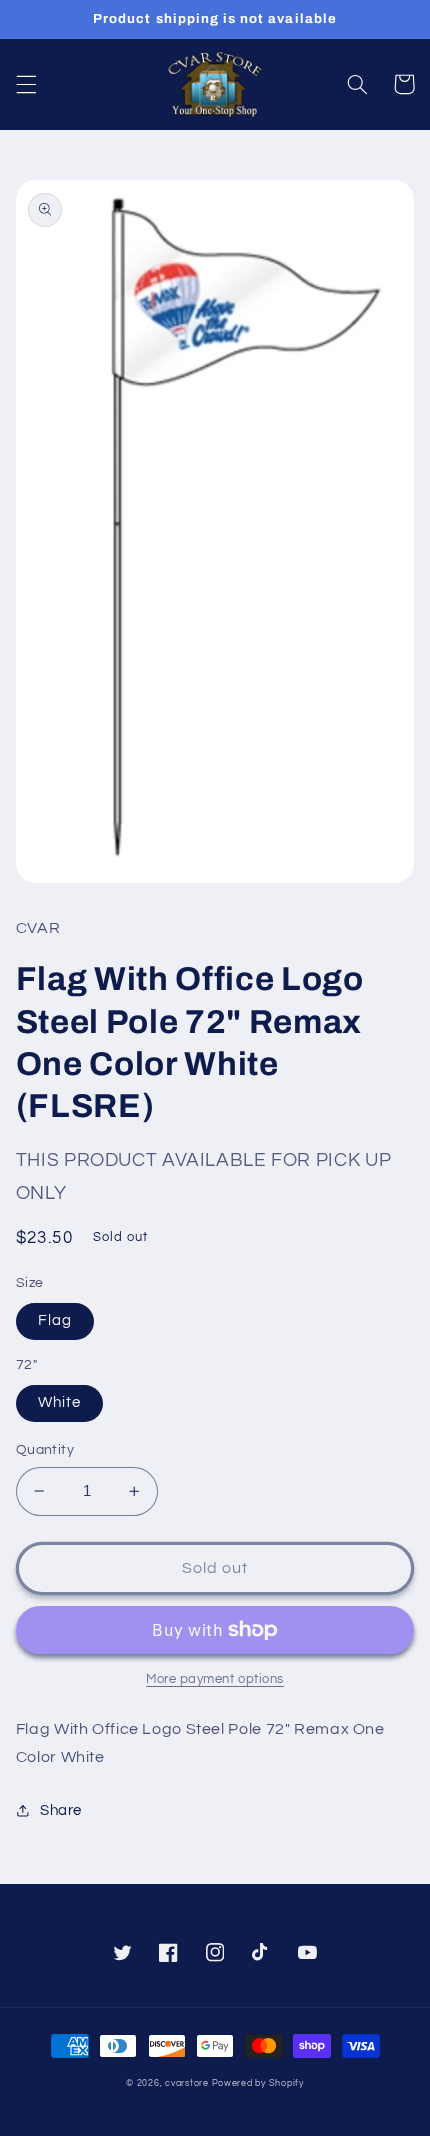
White (59, 1402)
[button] (26, 84)
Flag (55, 1320)
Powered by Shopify (258, 2083)
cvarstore (187, 2083)
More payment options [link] (215, 1679)
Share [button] (61, 1810)
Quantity (45, 1450)
